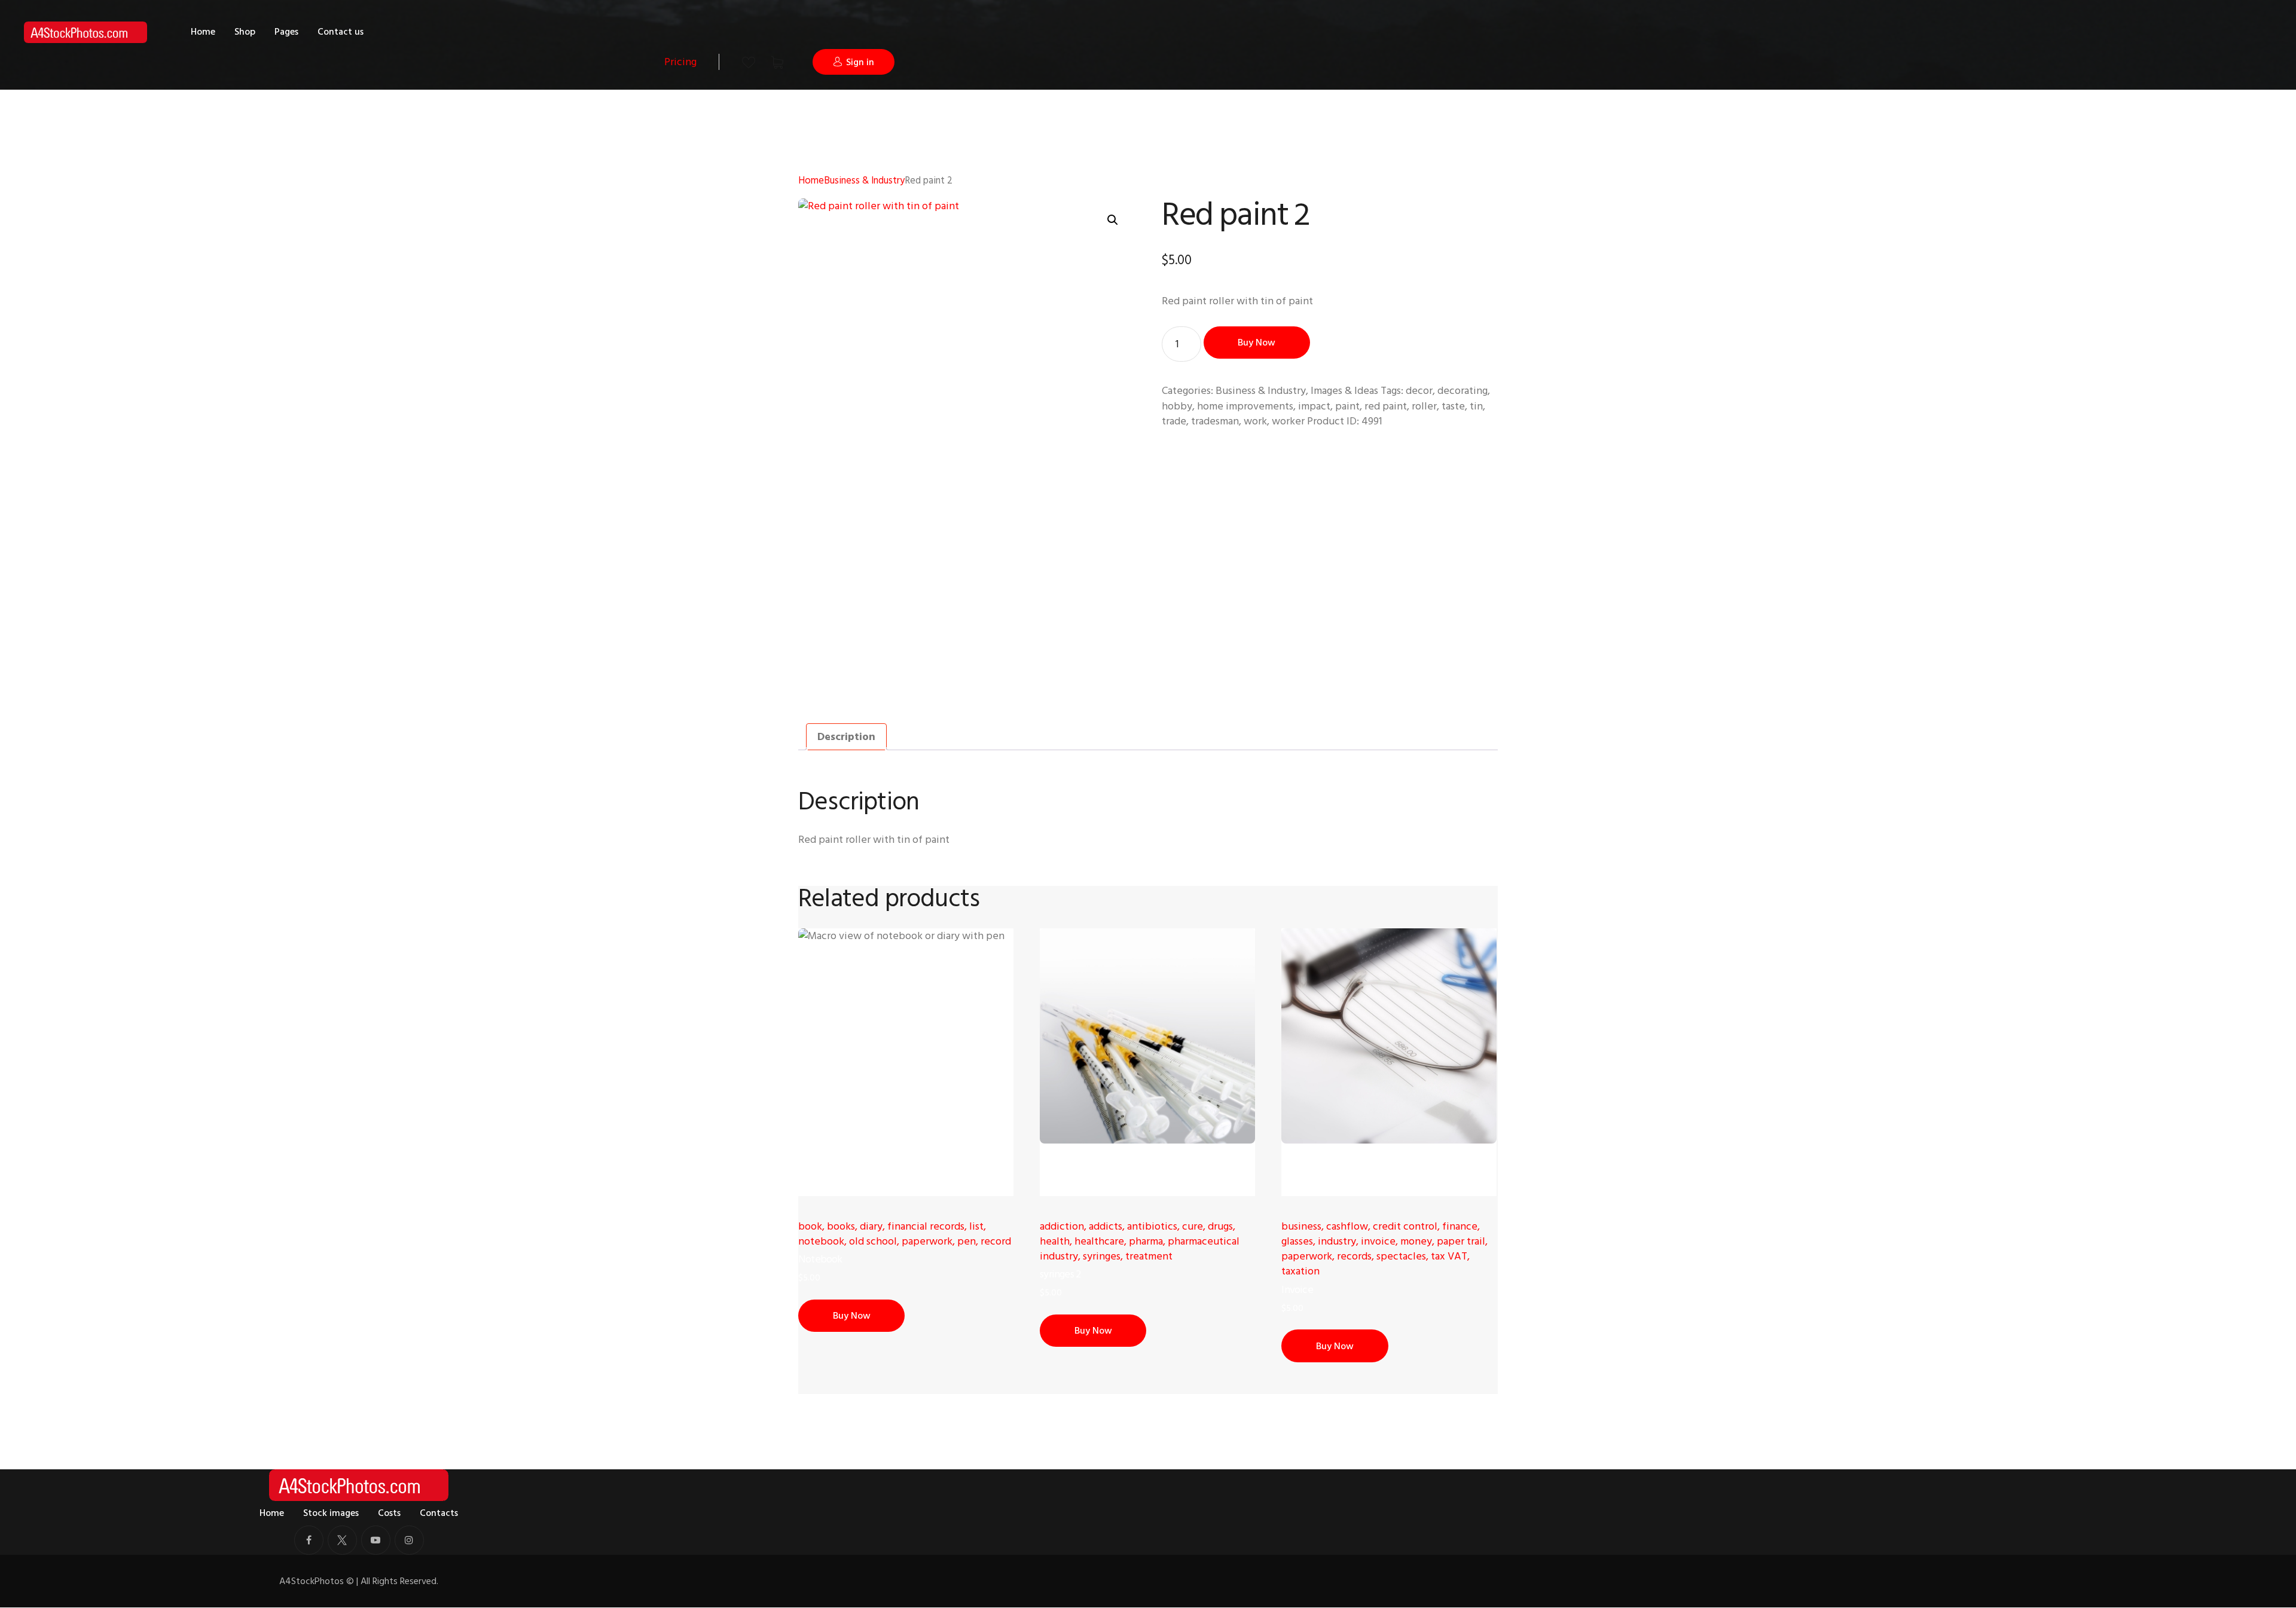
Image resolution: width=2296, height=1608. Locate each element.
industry (1337, 1241)
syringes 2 (1060, 1274)
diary (871, 1226)
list (976, 1226)
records (1354, 1256)
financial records (926, 1226)
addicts (1106, 1226)
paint (1347, 406)
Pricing (680, 62)
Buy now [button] (852, 1316)
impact (1314, 406)
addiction (1062, 1226)
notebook (821, 1241)
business (1301, 1226)
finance (1460, 1226)
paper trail (1461, 1241)
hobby (1177, 406)
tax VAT (1449, 1256)
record (996, 1241)
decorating (1463, 391)
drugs (1220, 1226)
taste (1453, 406)
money (1416, 1241)
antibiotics (1152, 1226)
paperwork (927, 1241)
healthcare (1099, 1241)
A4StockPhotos (317, 1581)
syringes (1102, 1256)
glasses (1297, 1241)
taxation (1300, 1271)
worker (1288, 421)
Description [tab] (846, 737)
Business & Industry (864, 181)
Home (811, 181)
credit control (1405, 1226)
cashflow (1347, 1226)
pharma (1146, 1241)
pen (967, 1241)
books (841, 1226)
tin (1476, 406)
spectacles (1401, 1256)
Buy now (1257, 343)
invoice (1378, 1241)
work (1255, 421)
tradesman (1215, 421)
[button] (1113, 220)
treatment (1149, 1256)
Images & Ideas (1344, 391)
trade (1174, 421)
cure (1193, 1226)
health (1055, 1241)
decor (1419, 391)
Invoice (1297, 1290)
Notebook (820, 1259)
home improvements (1245, 406)
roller (1424, 406)
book (810, 1226)
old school (873, 1241)
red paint (1386, 406)
